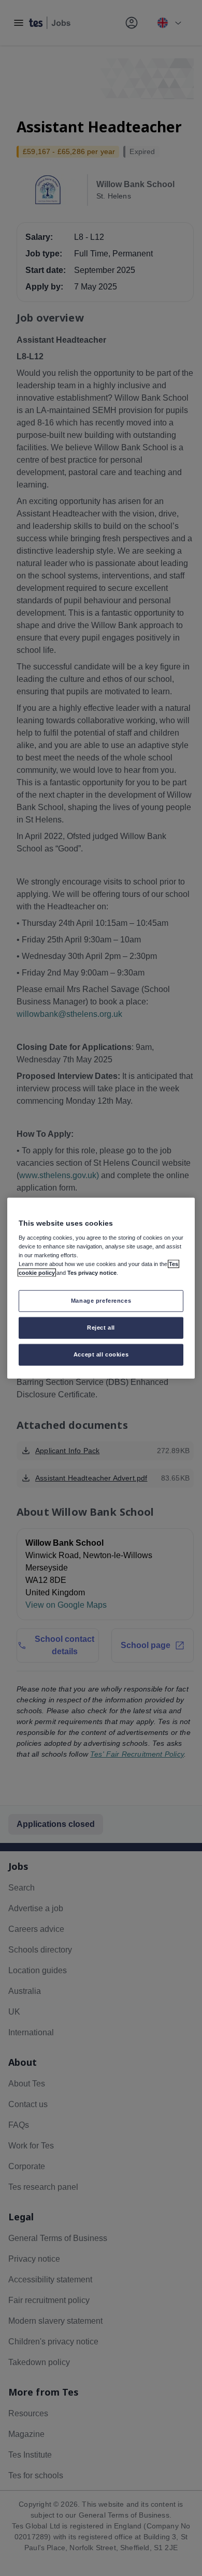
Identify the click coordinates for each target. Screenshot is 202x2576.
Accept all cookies (101, 1354)
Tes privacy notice (92, 1273)
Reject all (101, 1328)
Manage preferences (101, 1301)
